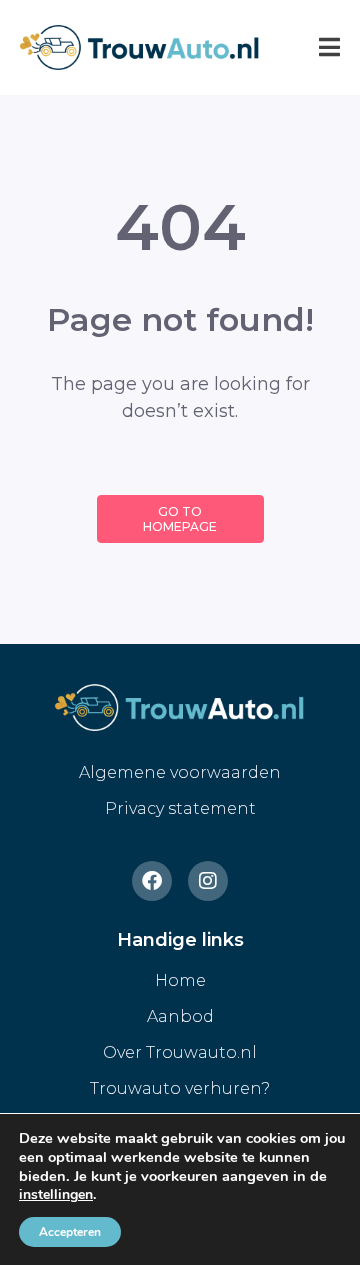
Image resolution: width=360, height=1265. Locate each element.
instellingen (56, 1195)
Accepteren (70, 1232)
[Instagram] (208, 881)
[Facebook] (152, 881)
